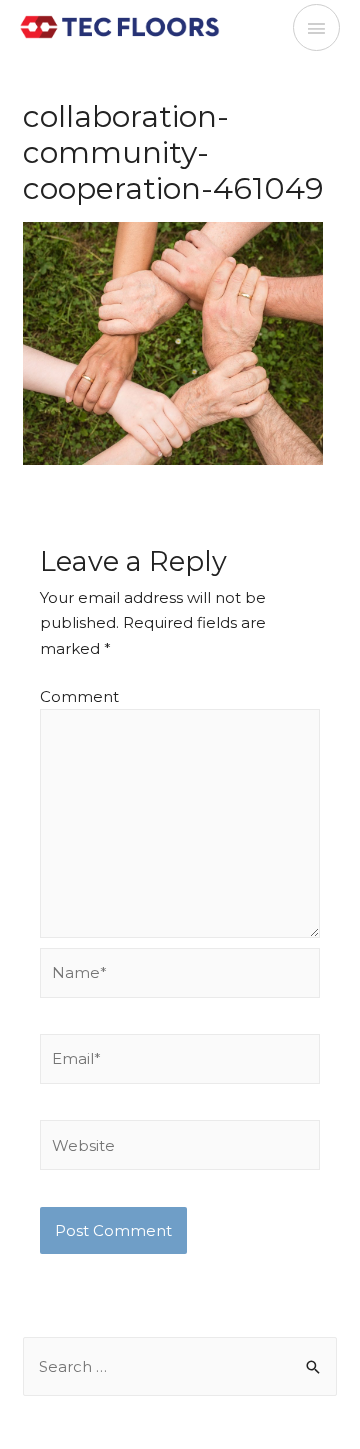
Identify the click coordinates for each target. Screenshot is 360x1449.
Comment (79, 696)
